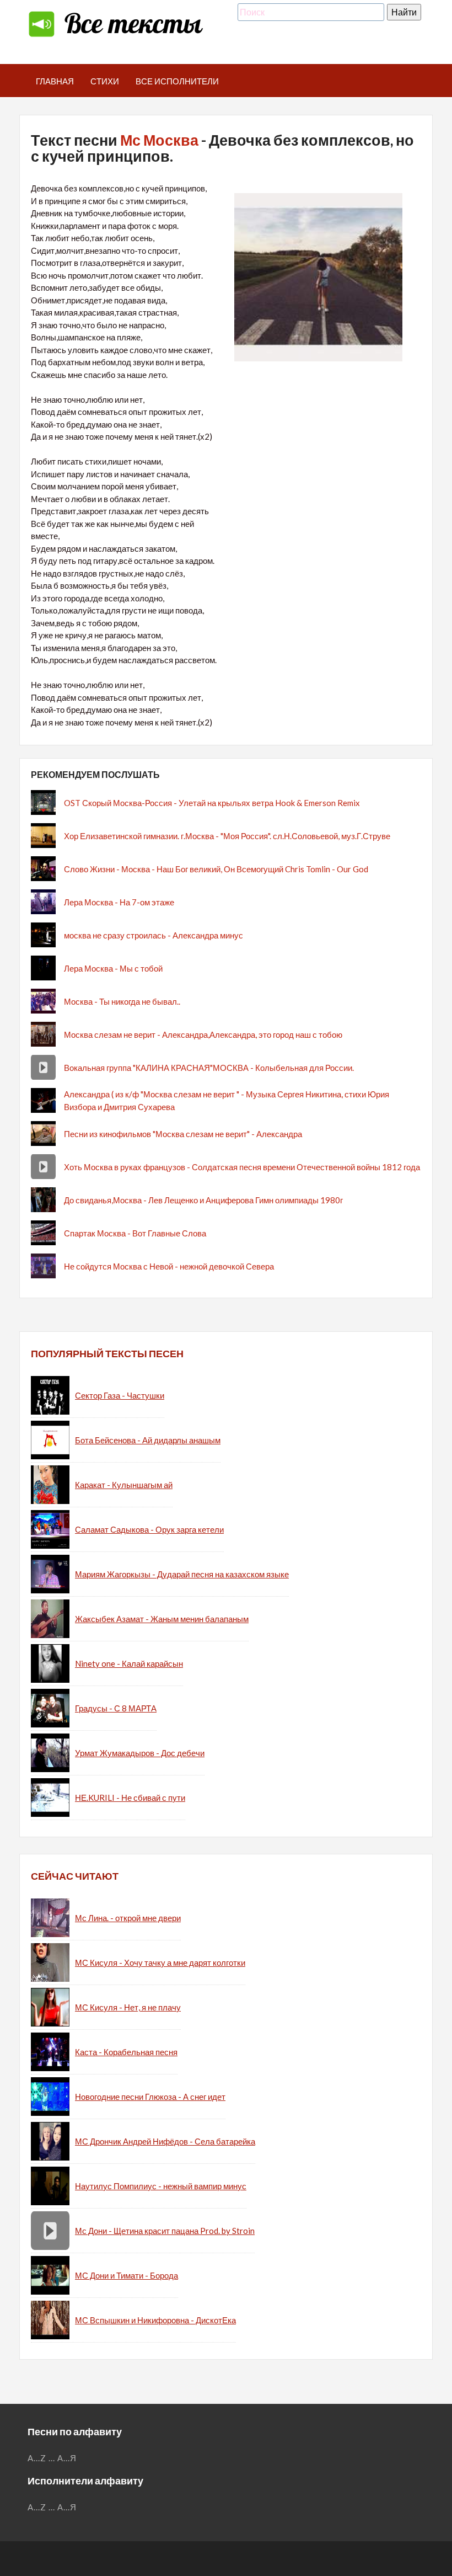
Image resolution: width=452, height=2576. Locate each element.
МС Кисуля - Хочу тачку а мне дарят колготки (160, 1962)
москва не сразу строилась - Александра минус (154, 935)
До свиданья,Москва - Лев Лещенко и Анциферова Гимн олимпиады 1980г (203, 1200)
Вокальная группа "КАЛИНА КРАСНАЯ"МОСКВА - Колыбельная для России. (209, 1068)
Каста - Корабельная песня (126, 2052)
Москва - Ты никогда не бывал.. (122, 1001)
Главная (55, 81)
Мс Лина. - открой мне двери (128, 1918)
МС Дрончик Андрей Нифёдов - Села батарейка (165, 2141)
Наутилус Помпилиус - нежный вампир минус (161, 2186)
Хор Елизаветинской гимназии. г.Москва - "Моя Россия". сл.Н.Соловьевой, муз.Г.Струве (227, 836)
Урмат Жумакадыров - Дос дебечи (140, 1753)
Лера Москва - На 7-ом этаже (119, 902)
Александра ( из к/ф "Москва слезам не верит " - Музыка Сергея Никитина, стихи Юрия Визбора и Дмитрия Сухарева (227, 1100)
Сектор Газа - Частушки (120, 1395)
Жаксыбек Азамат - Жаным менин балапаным (162, 1619)
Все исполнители (177, 81)
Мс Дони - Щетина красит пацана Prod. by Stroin (165, 2231)
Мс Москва (159, 140)
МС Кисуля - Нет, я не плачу (128, 2007)
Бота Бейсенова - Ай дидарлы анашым (148, 1440)
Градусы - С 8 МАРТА (116, 1708)
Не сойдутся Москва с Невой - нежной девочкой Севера (169, 1266)
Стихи (105, 81)
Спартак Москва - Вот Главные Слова (135, 1233)
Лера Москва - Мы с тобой (113, 968)
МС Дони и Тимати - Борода (127, 2275)
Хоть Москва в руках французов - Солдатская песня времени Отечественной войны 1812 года (242, 1167)
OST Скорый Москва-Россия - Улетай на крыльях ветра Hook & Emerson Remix (212, 803)
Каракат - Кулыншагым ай (124, 1485)
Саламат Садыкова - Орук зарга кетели (149, 1529)
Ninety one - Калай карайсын (129, 1663)
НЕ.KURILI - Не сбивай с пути (130, 1798)
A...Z (37, 2458)
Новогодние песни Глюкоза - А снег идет (150, 2097)
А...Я (67, 2458)
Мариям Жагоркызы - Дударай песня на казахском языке (182, 1574)
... (52, 2458)
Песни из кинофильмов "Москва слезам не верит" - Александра (183, 1134)
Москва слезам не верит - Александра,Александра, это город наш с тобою (203, 1034)
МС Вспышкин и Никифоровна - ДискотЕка (155, 2320)
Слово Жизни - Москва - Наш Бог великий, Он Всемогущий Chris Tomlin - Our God (216, 869)
